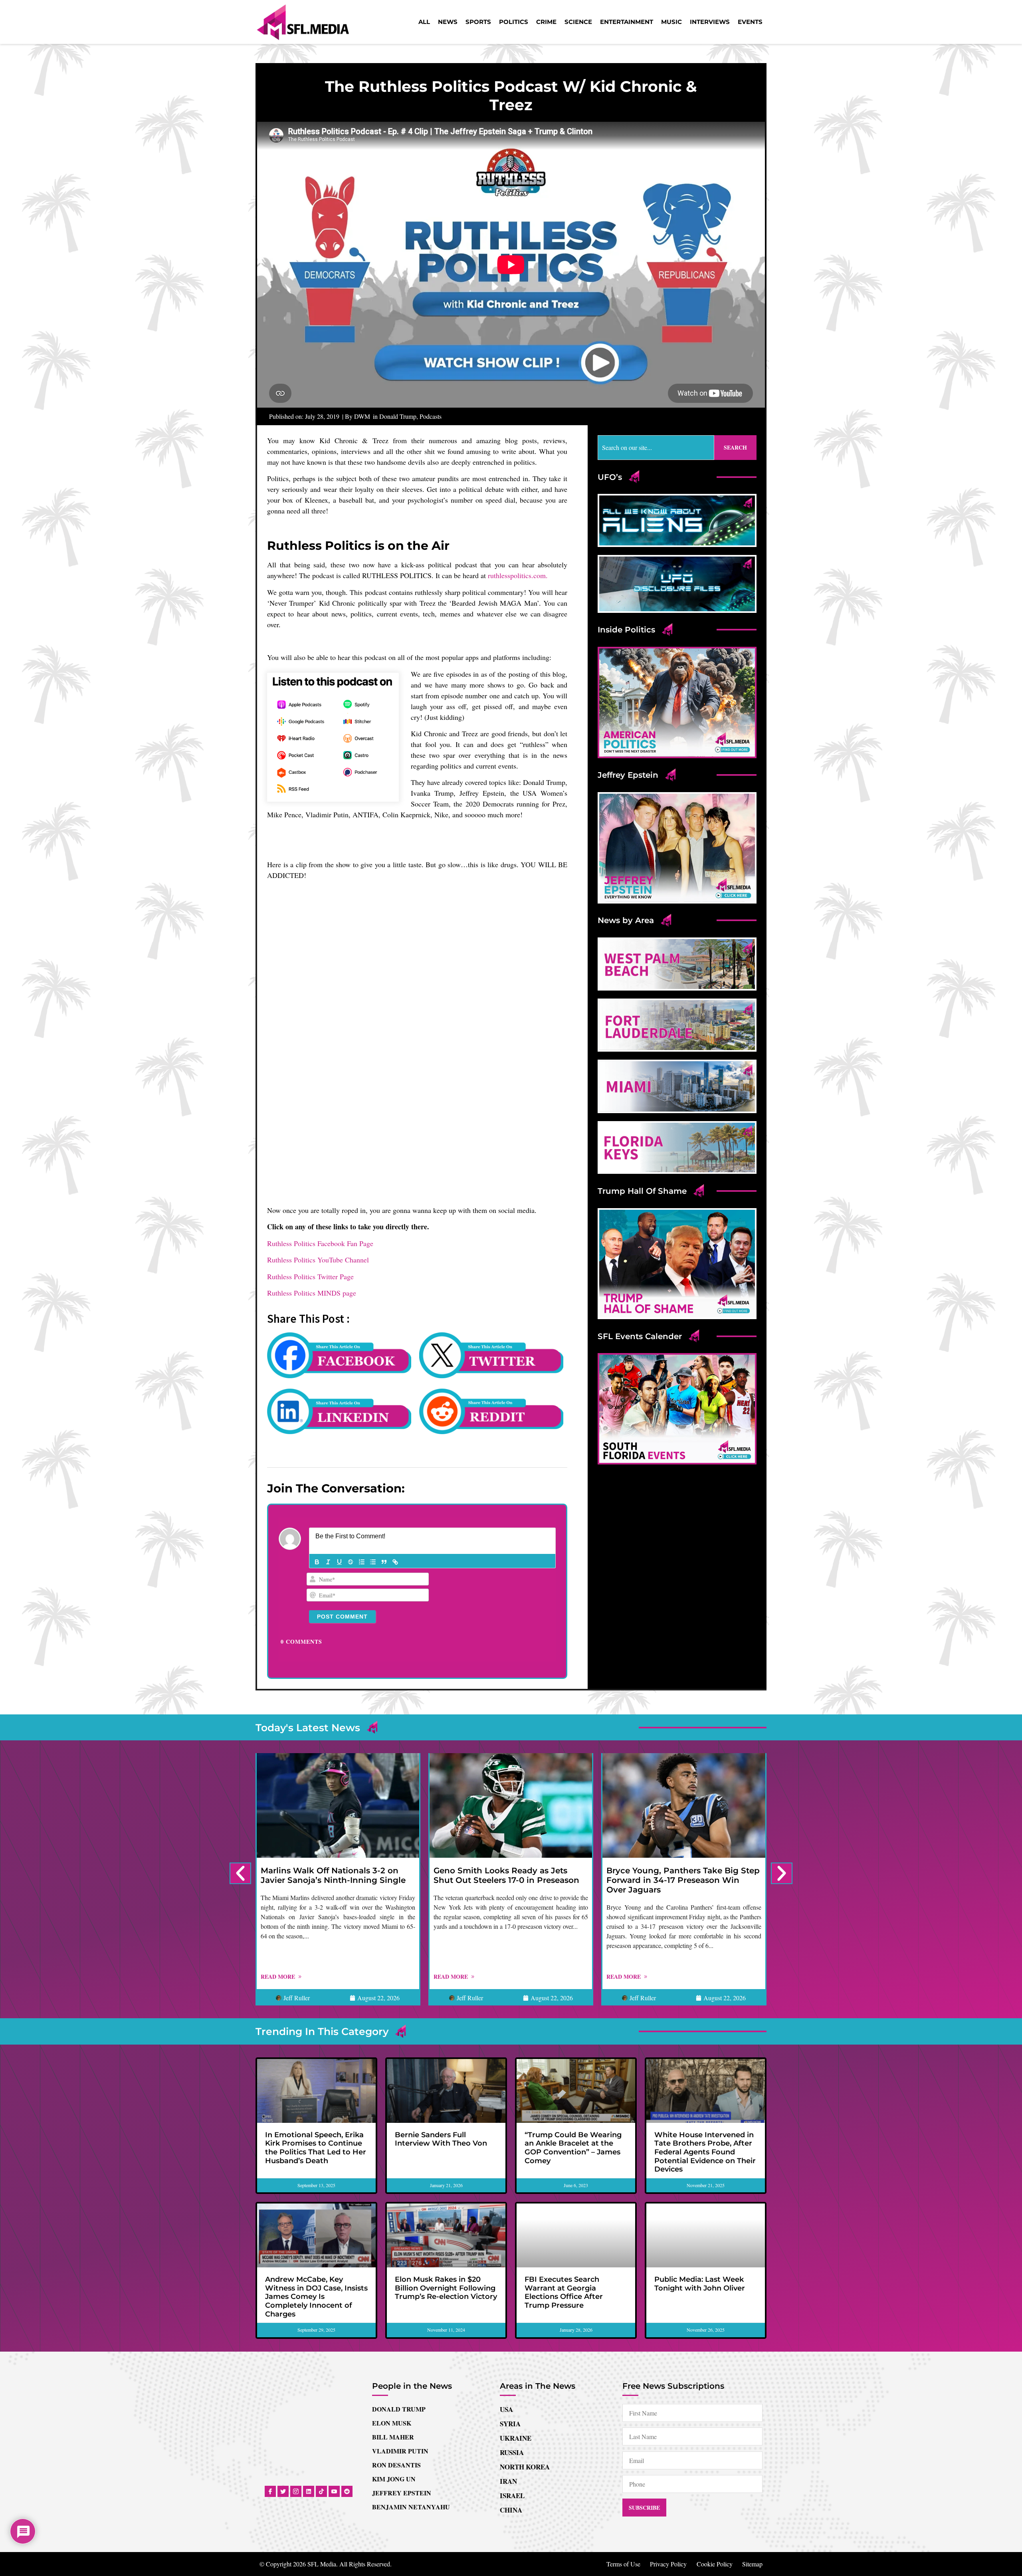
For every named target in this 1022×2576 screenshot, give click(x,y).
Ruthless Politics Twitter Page (310, 1145)
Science (578, 22)
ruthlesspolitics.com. (518, 575)
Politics (514, 22)
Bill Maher (393, 2306)
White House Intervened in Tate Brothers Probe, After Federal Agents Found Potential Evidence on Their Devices (705, 2021)
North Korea (525, 2335)
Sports (478, 22)
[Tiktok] (321, 2360)
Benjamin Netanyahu (411, 2375)
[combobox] (656, 448)
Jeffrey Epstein (402, 2361)
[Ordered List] (362, 1431)
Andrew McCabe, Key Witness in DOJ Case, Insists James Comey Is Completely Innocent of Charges (316, 2165)
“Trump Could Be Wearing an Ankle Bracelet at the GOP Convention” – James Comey (573, 2016)
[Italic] (328, 1431)
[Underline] (339, 1431)
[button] (240, 1742)
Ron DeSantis (396, 2333)
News (448, 22)
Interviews (710, 22)
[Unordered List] (373, 1431)
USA (506, 2278)
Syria (510, 2292)
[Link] (395, 1431)
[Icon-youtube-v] (334, 2360)
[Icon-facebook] (270, 2360)
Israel (512, 2364)
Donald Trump (398, 416)
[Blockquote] (384, 1431)
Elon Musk (392, 2292)
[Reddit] (347, 2360)
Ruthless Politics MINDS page (312, 1161)
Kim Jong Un (394, 2347)
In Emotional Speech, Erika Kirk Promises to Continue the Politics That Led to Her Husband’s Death (316, 2016)
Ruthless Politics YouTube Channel (318, 1128)
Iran (508, 2350)
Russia (512, 2321)
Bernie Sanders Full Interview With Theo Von (441, 2008)
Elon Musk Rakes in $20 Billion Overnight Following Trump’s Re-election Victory (446, 2157)
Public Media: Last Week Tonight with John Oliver (700, 2152)
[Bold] (317, 1431)
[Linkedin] (309, 2360)
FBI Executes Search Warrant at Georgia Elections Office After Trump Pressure (564, 2161)
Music (671, 22)
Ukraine (516, 2307)
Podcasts (431, 416)
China (511, 2379)
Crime (546, 22)
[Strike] (351, 1431)
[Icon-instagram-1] (296, 2360)
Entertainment (627, 22)
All (424, 22)
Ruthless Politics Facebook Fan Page (320, 1112)
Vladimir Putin (400, 2319)
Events (750, 22)
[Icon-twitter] (283, 2360)
